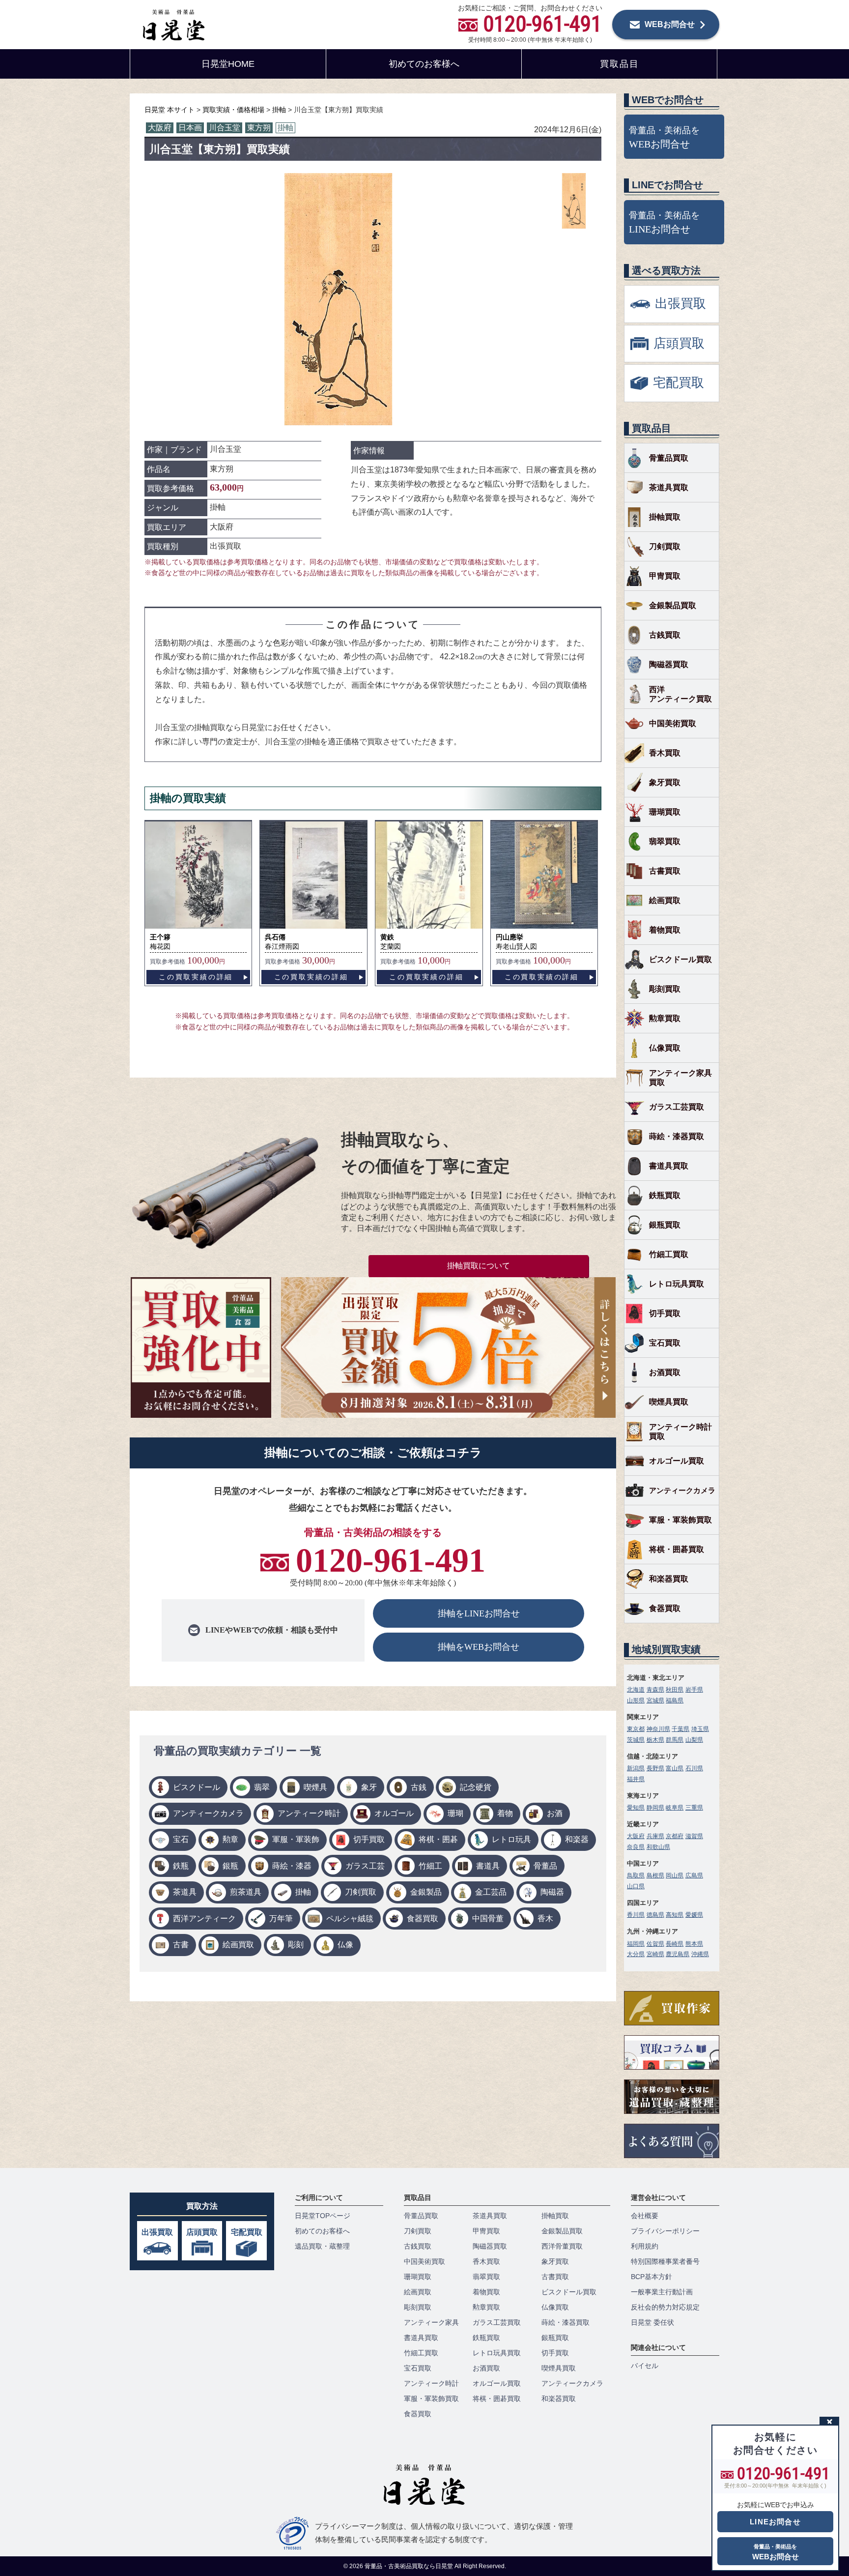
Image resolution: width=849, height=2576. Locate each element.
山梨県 (694, 1740)
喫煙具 (315, 1787)
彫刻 (296, 1945)
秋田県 (675, 1690)
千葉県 (680, 1729)
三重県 (694, 1808)
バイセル (645, 2366)
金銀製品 (426, 1892)
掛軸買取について (479, 1266)
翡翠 (262, 1787)
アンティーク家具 (431, 2322)
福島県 (675, 1700)
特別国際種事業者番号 (665, 2261)
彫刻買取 (665, 989)
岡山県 (675, 1875)
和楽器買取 (669, 1579)
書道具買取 (669, 1166)
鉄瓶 (181, 1866)
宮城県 (655, 1700)
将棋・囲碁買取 (677, 1549)
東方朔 (259, 128)
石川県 (694, 1768)
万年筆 (281, 1918)
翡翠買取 (665, 841)
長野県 (655, 1768)
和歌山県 (658, 1847)
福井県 (636, 1779)
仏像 (345, 1945)
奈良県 (636, 1847)
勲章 (230, 1839)
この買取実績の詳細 (196, 977)
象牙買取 (665, 782)
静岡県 (655, 1808)
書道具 (488, 1866)
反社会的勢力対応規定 (665, 2307)
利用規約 (645, 2246)
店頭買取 (202, 2232)
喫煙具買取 (669, 1402)
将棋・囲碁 (438, 1839)
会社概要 (645, 2216)
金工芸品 (491, 1892)
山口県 (636, 1886)
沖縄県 (700, 1954)
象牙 (369, 1787)
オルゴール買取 (677, 1461)
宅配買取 (247, 2232)
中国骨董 (488, 1918)
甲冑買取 (665, 576)
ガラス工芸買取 (677, 1107)
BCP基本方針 (651, 2277)
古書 (181, 1945)
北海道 (636, 1690)
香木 (545, 1918)
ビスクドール (197, 1787)
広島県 (694, 1875)
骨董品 (545, 1866)
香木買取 (665, 753)
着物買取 (665, 930)
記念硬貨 (476, 1787)
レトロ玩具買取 (677, 1284)
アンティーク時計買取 (680, 1432)
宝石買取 (665, 1343)
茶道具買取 (669, 487)
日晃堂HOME (228, 64)
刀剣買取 (361, 1892)
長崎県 (675, 1944)
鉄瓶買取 (665, 1195)
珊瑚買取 (665, 812)
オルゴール (394, 1813)
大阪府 (160, 128)
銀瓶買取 (665, 1225)
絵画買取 (238, 1945)
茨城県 (636, 1740)
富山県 (675, 1768)
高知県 (675, 1915)
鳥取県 (636, 1875)
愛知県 (636, 1808)
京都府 (675, 1836)
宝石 (181, 1839)
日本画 (190, 128)
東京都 (636, 1729)
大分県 (636, 1954)
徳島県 (655, 1915)
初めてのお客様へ (424, 64)
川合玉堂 (225, 128)
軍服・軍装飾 (296, 1839)
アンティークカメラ (208, 1813)
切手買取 (369, 1839)
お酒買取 (665, 1372)
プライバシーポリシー (665, 2231)
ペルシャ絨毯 (350, 1918)
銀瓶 (230, 1866)
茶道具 (185, 1892)
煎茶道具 (246, 1892)
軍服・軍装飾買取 (680, 1520)
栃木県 (655, 1740)
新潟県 (636, 1768)
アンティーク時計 (309, 1813)
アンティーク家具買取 (680, 1078)
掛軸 (285, 128)
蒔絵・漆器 (292, 1866)
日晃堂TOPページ (323, 2216)
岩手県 (694, 1690)
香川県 (636, 1915)
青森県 (655, 1690)
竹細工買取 (669, 1254)
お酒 (555, 1813)
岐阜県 (675, 1808)
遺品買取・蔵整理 (322, 2246)
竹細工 (430, 1866)
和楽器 (577, 1839)
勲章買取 (665, 1018)
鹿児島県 (678, 1954)
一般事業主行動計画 (662, 2292)
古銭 (419, 1787)
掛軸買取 (665, 517)
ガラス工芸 (365, 1866)
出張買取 (157, 2232)
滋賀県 (694, 1836)
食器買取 (423, 1918)
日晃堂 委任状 (652, 2322)
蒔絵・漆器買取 (677, 1136)
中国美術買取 (673, 723)
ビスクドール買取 (680, 959)
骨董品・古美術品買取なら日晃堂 (410, 2566)
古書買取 (665, 871)
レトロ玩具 (511, 1839)
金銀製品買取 (673, 605)
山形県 (636, 1700)
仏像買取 (665, 1048)
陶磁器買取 (669, 664)
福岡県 (636, 1944)
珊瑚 (455, 1813)
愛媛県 (694, 1915)
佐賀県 (655, 1944)
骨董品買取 (669, 458)
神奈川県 (658, 1729)
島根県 (655, 1875)
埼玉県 (700, 1729)
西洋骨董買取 (562, 2246)
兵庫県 (655, 1836)
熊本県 (694, 1944)
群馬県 (675, 1740)
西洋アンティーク (204, 1918)
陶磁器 (552, 1892)
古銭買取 (665, 635)
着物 (505, 1813)
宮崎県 (655, 1954)
